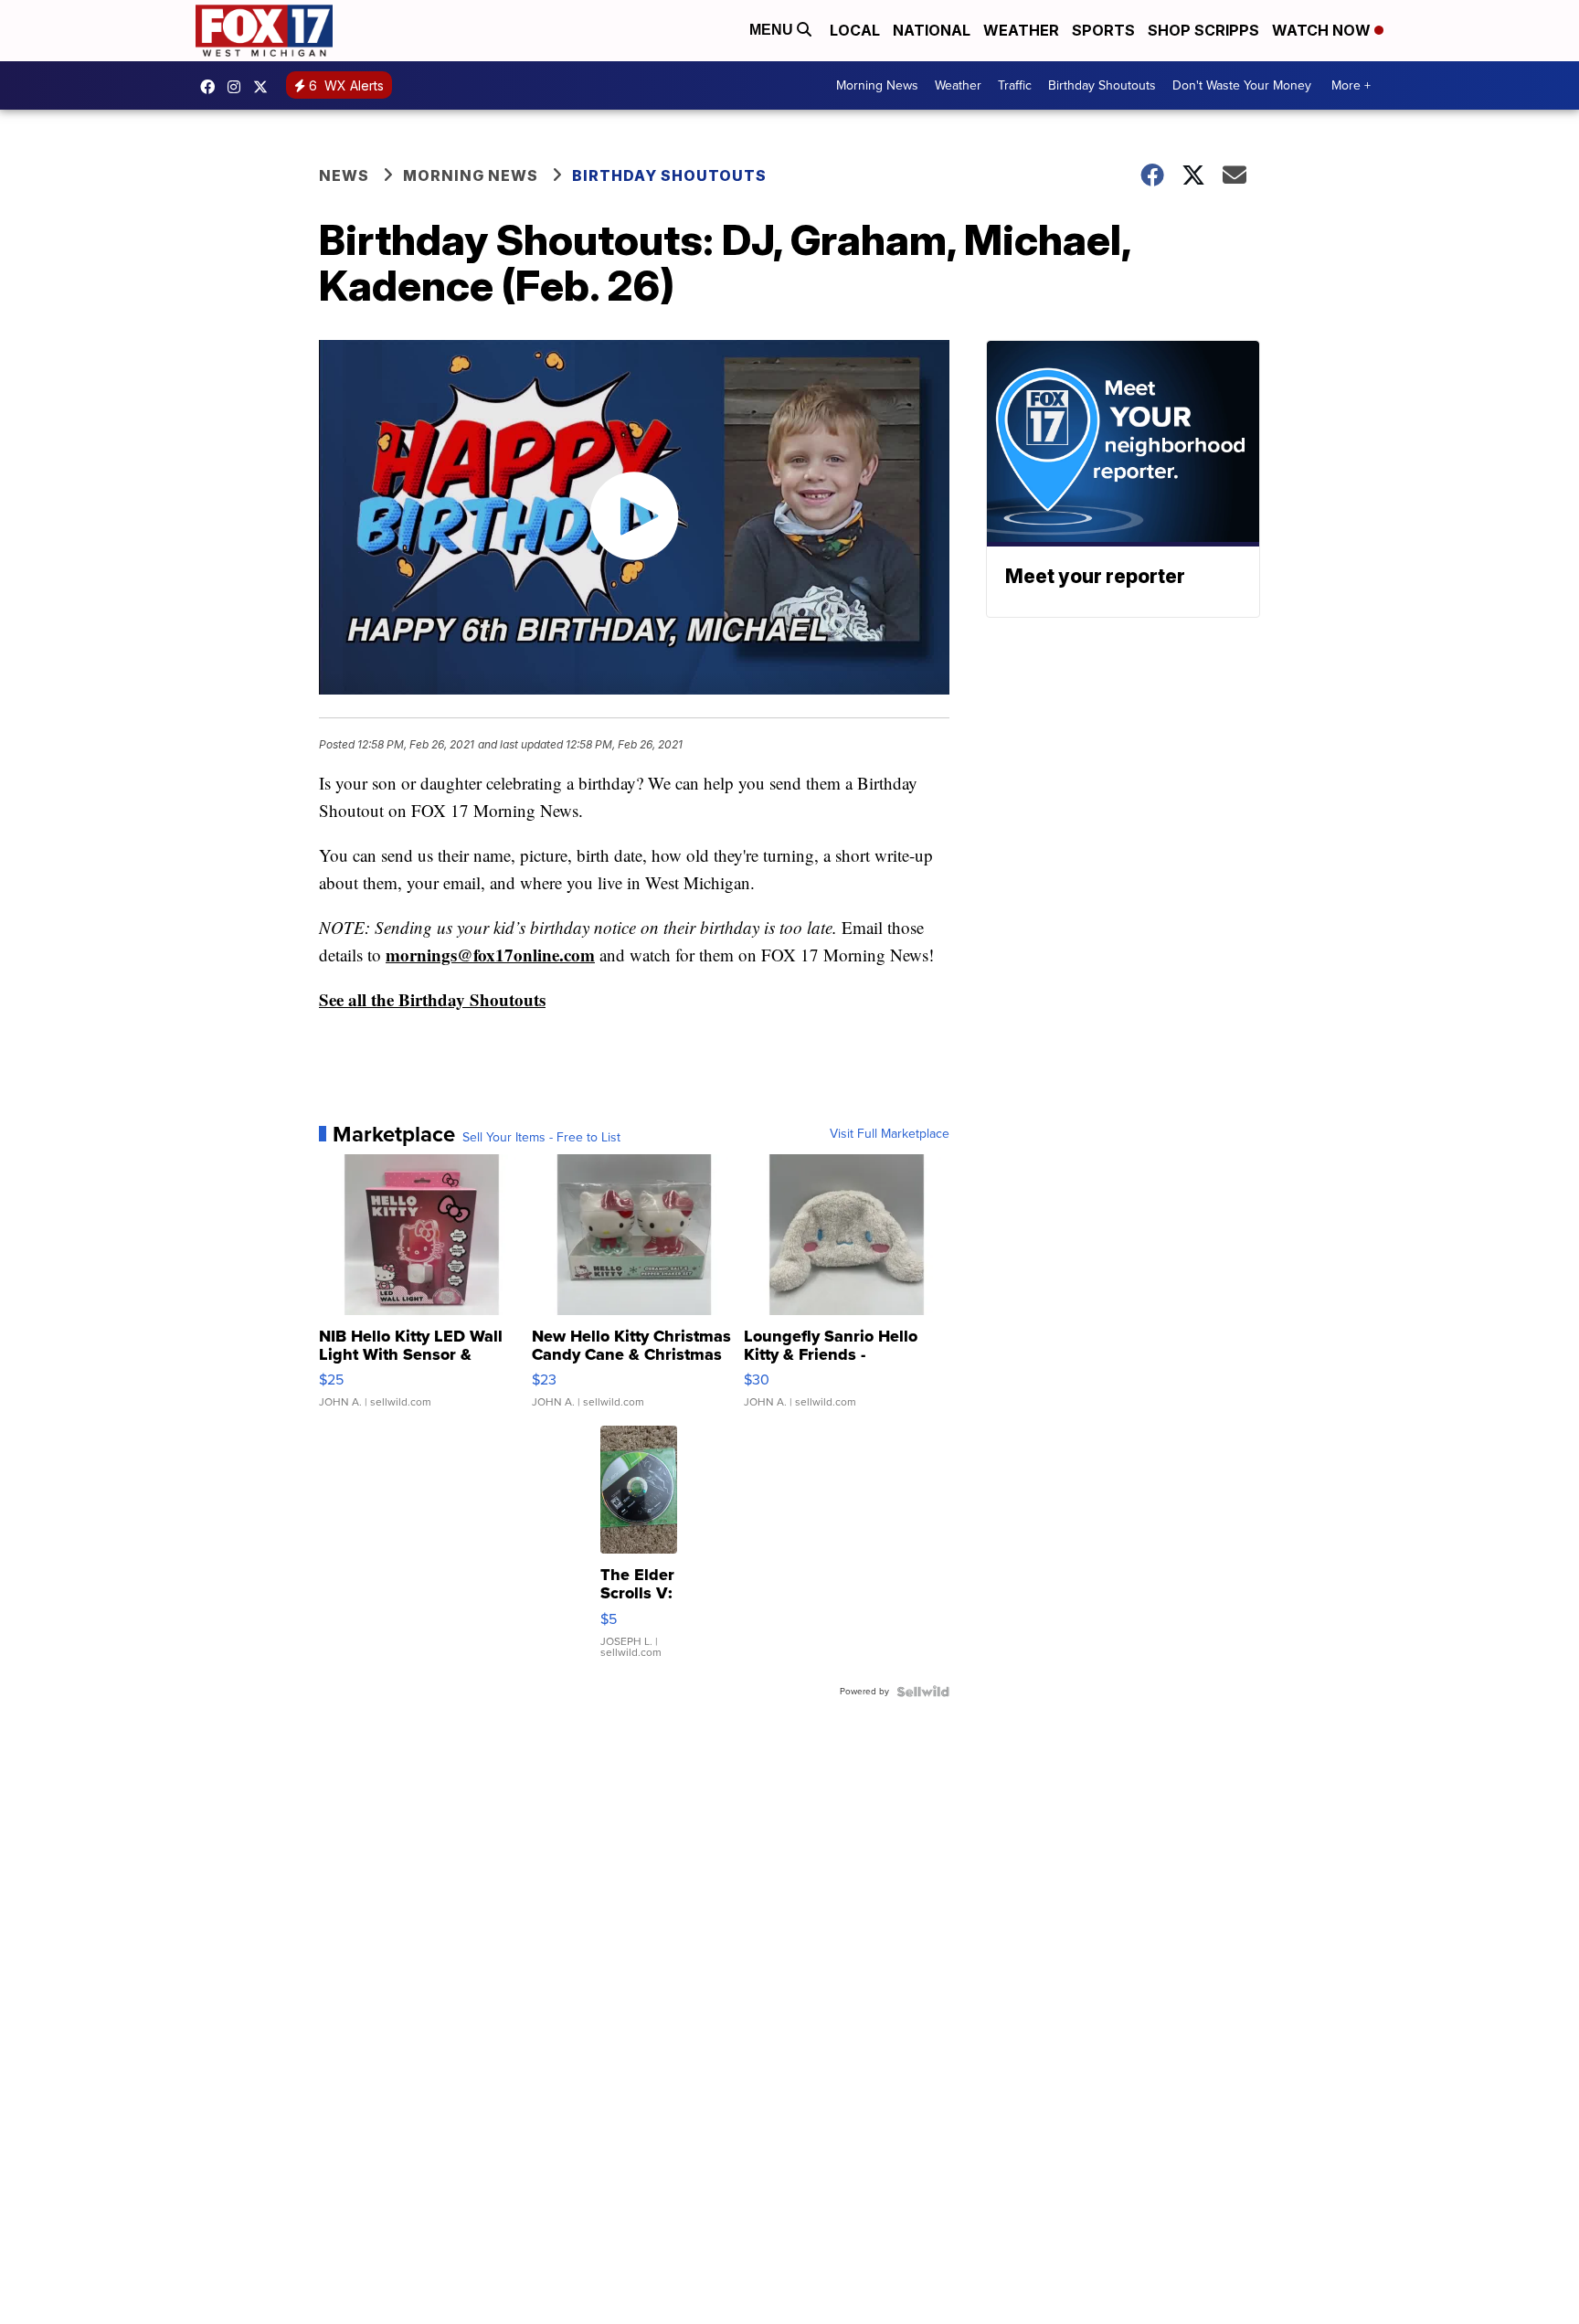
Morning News (877, 85)
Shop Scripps (1203, 30)
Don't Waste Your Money (1242, 85)
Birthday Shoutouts (1102, 85)
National (932, 30)
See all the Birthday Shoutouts (432, 999)
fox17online (212, 87)
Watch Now (1323, 30)
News (344, 175)
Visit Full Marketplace (890, 1134)
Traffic (1015, 85)
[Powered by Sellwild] (923, 1692)
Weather (1021, 30)
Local (855, 30)
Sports (1103, 30)
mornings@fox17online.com (490, 955)
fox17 (265, 87)
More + (1351, 85)
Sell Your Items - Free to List (541, 1138)
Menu (773, 30)
